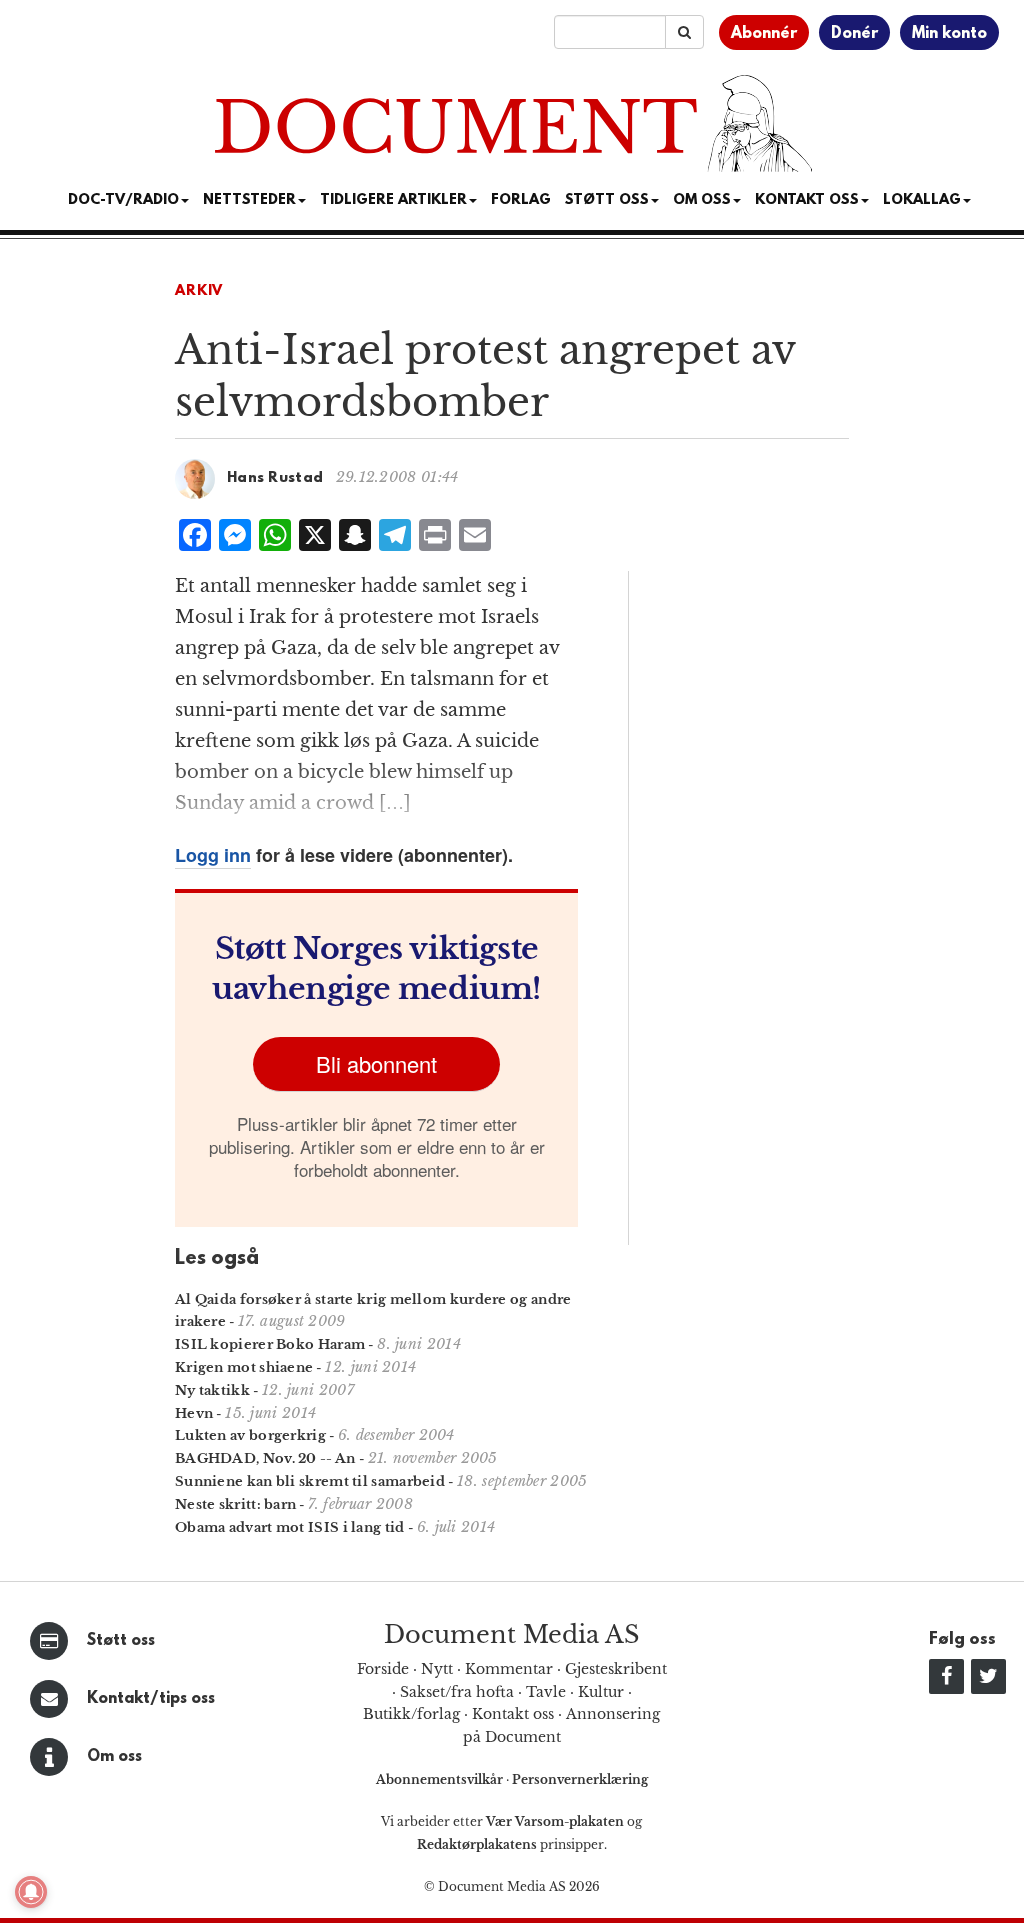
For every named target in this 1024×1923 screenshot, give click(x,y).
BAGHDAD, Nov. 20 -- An (265, 1458)
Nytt (437, 1669)
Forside (383, 1669)
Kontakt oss (807, 200)
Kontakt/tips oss (151, 1699)
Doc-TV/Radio (123, 200)
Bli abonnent (376, 1063)
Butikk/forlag (411, 1714)
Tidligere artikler (393, 200)
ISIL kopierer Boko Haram (270, 1344)
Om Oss (702, 200)
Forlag (521, 200)
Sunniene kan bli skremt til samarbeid (310, 1481)
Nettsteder (249, 200)
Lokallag (922, 200)
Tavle (546, 1692)
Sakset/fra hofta (457, 1692)
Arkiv (199, 291)
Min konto (949, 34)
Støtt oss (121, 1641)
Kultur (601, 1692)
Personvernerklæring (580, 1779)
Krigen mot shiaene (244, 1367)
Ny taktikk (212, 1390)
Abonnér (764, 34)
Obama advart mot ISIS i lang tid (290, 1527)
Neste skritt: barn (235, 1504)
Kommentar (509, 1669)
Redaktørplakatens (477, 1844)
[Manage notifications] (31, 1892)
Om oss (114, 1757)
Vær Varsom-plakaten (555, 1821)
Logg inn (213, 855)
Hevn (194, 1413)
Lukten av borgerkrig (250, 1435)
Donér (854, 34)
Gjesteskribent (616, 1669)
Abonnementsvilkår (441, 1779)
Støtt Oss (607, 200)
